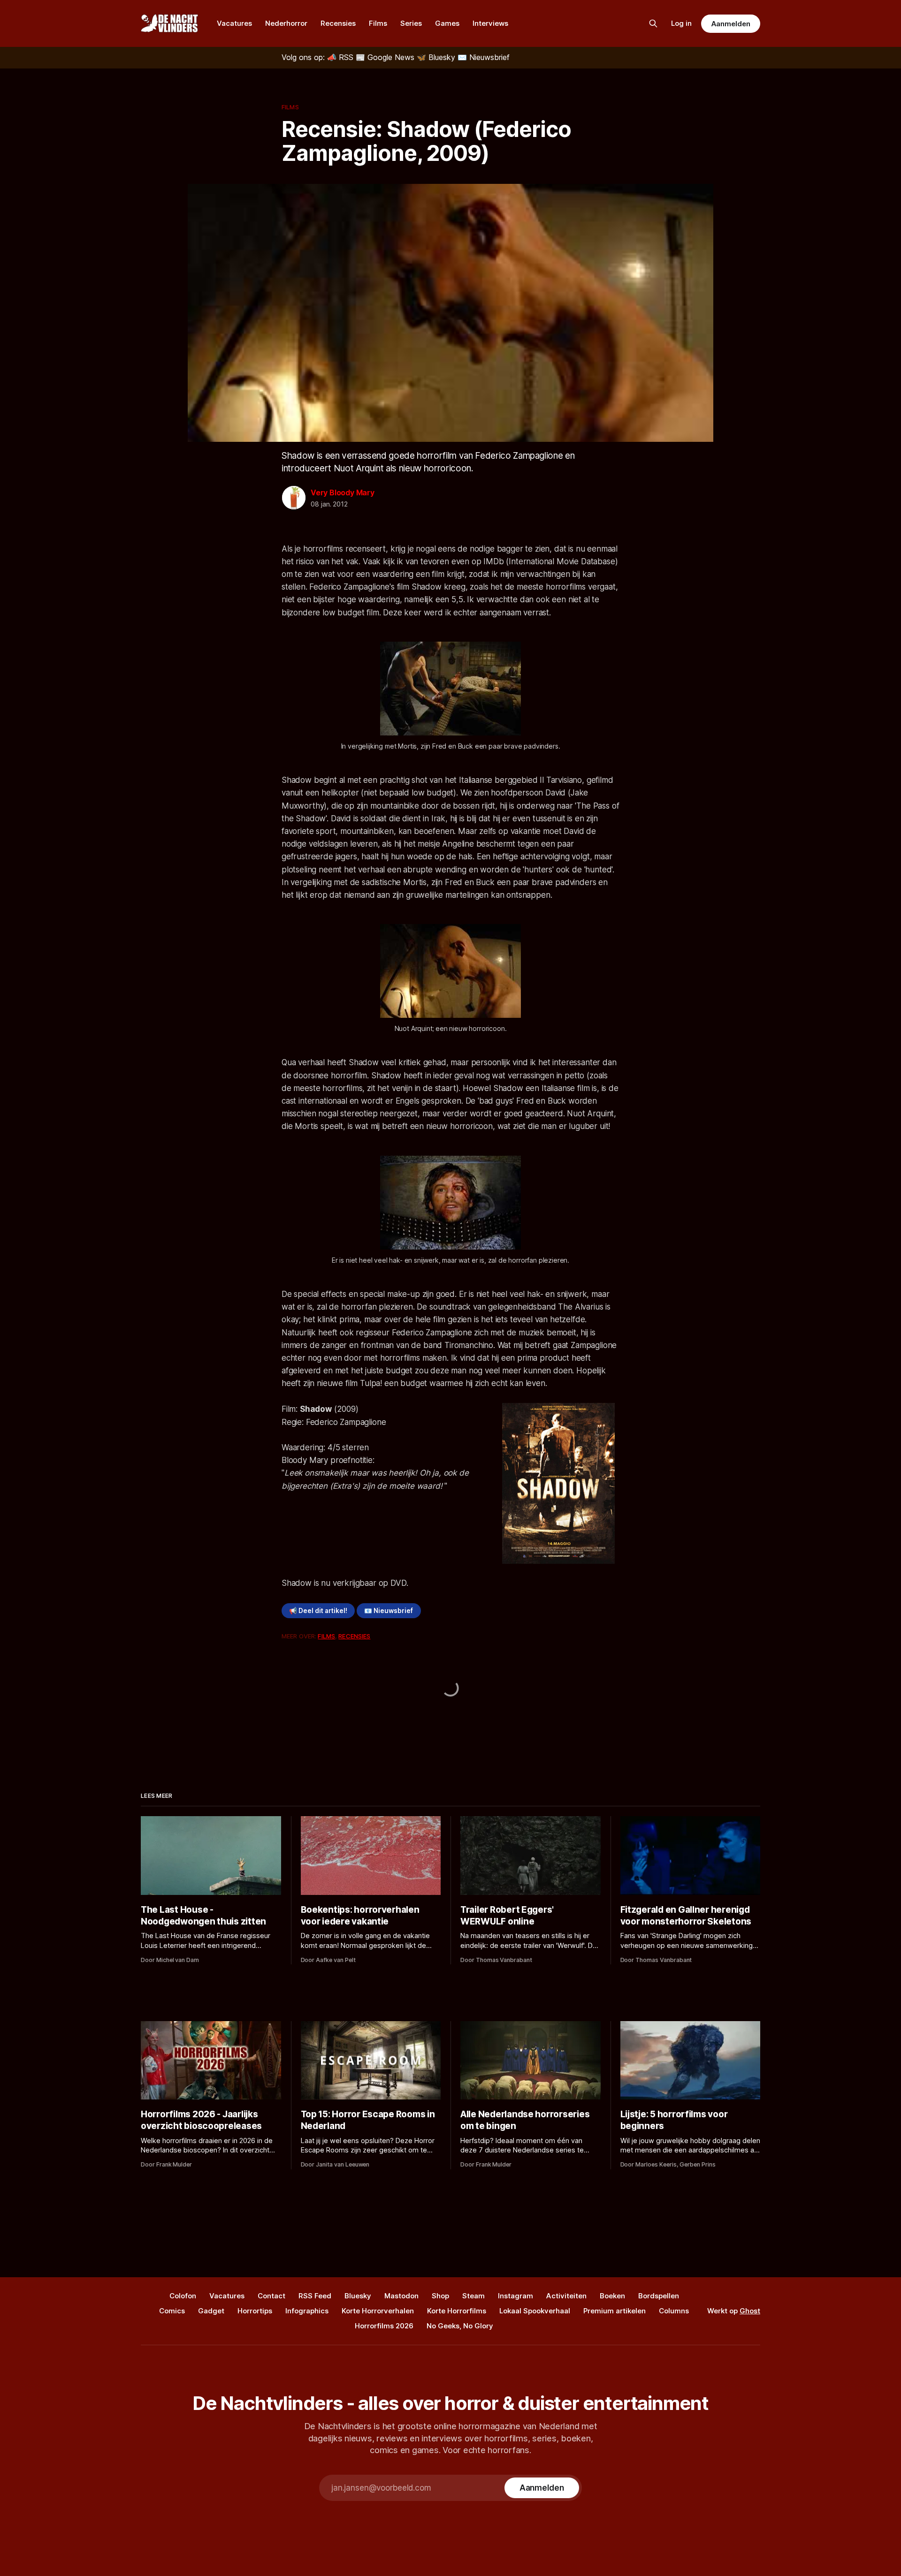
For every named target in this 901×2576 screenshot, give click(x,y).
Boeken (612, 2296)
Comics (172, 2311)
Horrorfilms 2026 (384, 2326)
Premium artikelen (615, 2311)
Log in (681, 23)
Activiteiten (566, 2296)
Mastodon (401, 2296)
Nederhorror (286, 23)
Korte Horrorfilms (457, 2311)
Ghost (750, 2311)
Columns (674, 2311)
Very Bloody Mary (343, 492)
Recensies (338, 23)
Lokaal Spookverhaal (535, 2311)
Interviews (490, 23)
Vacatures (234, 23)
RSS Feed (315, 2296)
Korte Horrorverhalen (378, 2311)
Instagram (515, 2296)
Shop (440, 2296)
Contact (271, 2296)
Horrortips (255, 2311)
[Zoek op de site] (653, 23)
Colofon (183, 2296)
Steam (473, 2296)
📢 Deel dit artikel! (318, 1611)
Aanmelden (731, 24)
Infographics (307, 2311)
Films (378, 23)
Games (447, 23)
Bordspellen (659, 2296)
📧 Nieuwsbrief (389, 1611)
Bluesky (358, 2296)
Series (411, 23)
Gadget (211, 2311)
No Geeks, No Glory (460, 2326)
